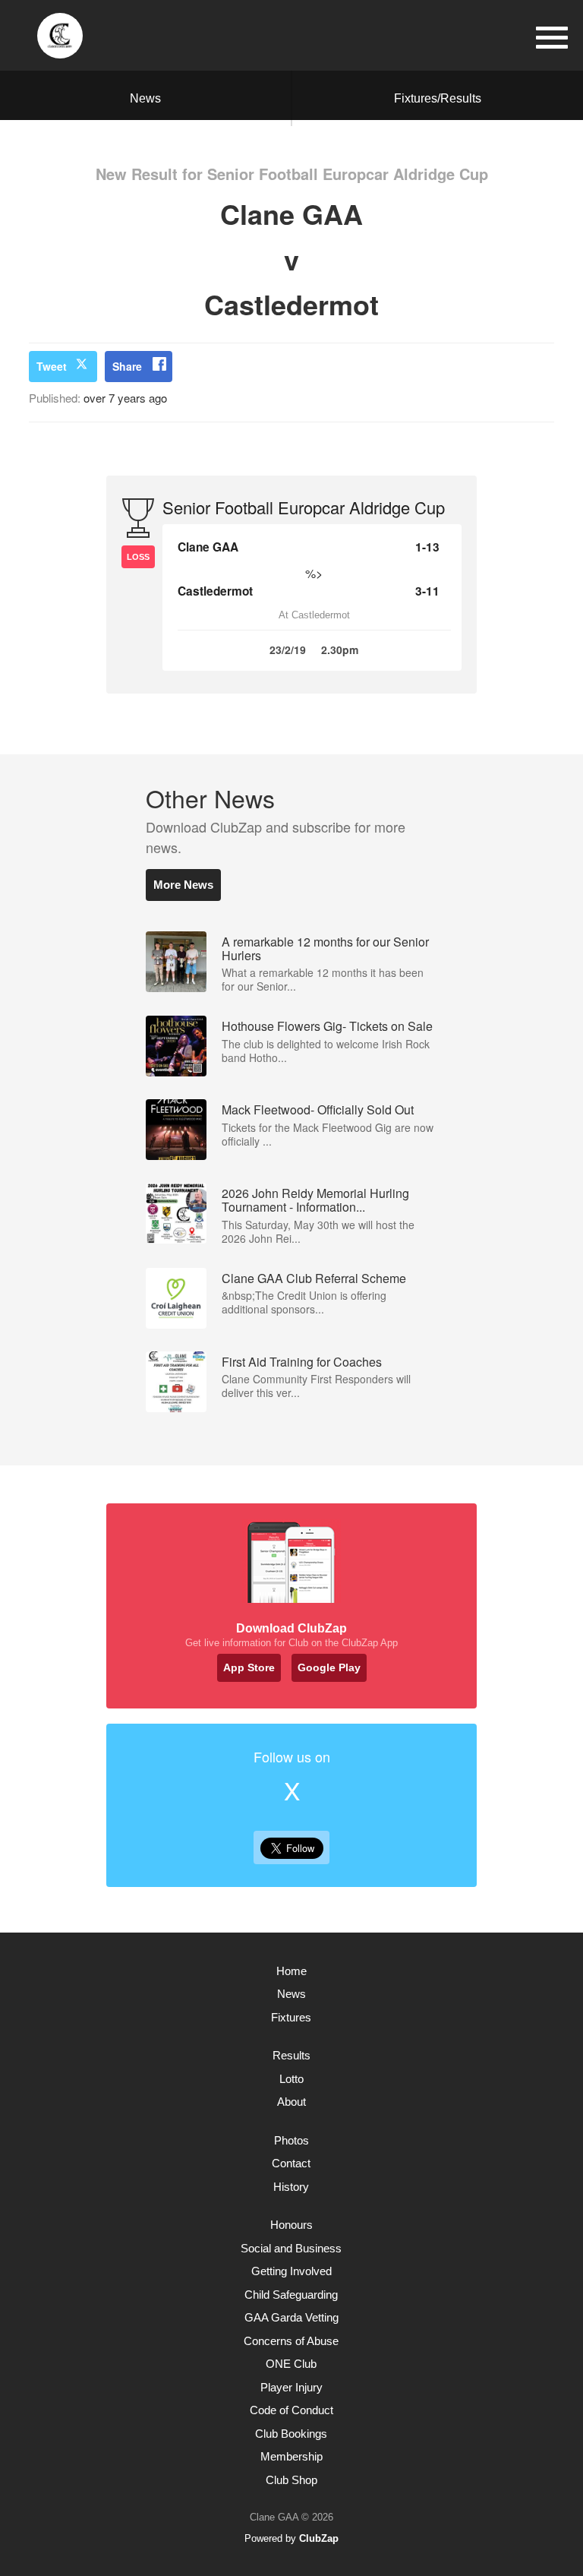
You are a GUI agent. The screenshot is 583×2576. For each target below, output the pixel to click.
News (145, 98)
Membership (291, 2456)
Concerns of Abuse (291, 2341)
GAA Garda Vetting (291, 2317)
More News (183, 885)
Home (291, 1971)
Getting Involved (291, 2271)
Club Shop (291, 2480)
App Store (249, 1667)
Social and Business (291, 2248)
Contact (291, 2163)
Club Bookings (291, 2434)
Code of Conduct (291, 2410)
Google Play (329, 1667)
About (291, 2102)
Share (127, 366)
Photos (291, 2140)
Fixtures (291, 2017)
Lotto (291, 2079)
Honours (291, 2225)
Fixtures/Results (438, 98)
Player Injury (291, 2387)
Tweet (52, 366)
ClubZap (319, 2538)
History (291, 2187)
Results (291, 2055)
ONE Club (291, 2364)
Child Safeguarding (291, 2295)
